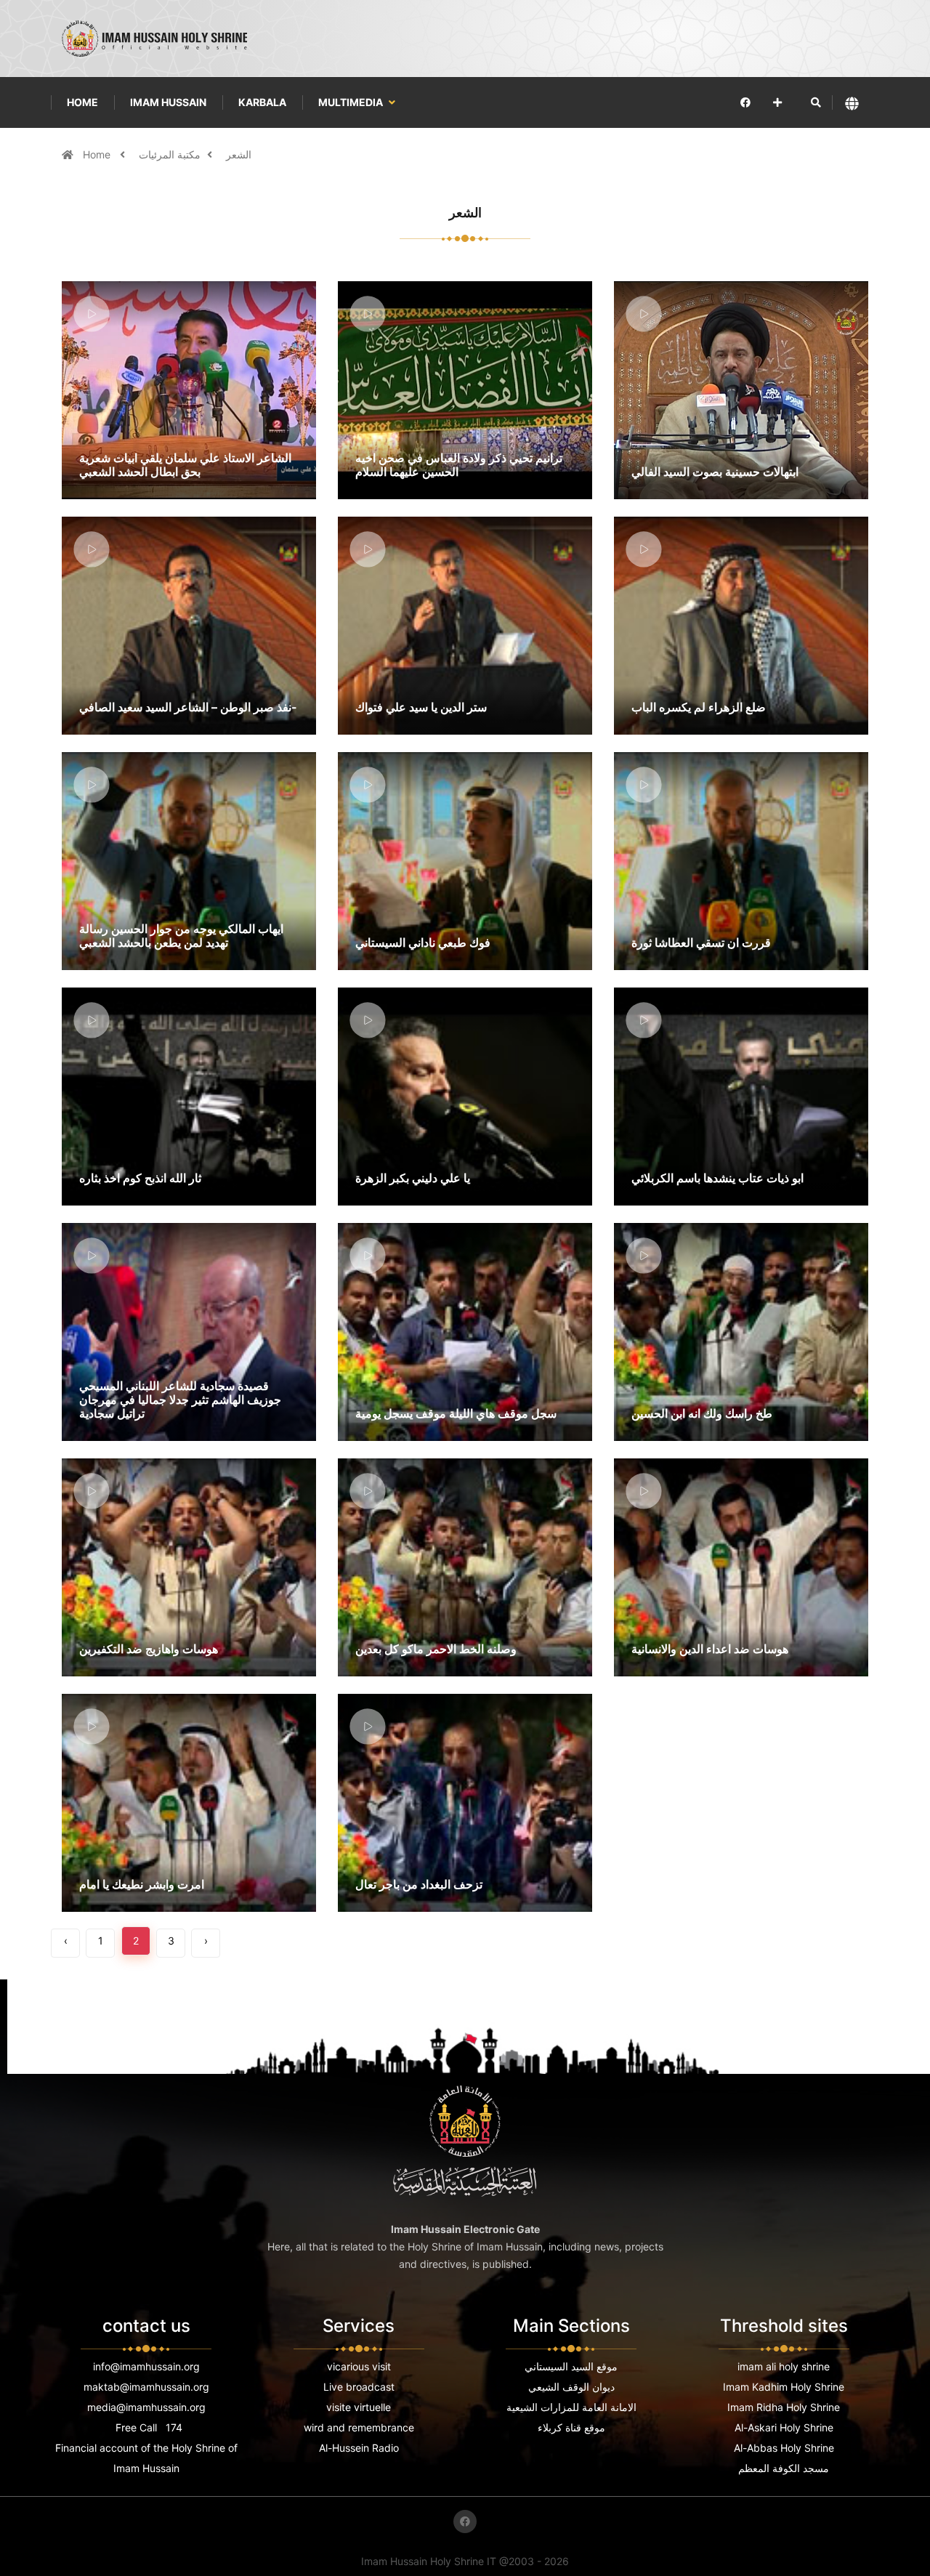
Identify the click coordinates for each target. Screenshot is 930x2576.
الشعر (239, 154)
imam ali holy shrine (784, 2366)
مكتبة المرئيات (170, 154)
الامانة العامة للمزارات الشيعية (571, 2407)
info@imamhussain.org (146, 2366)
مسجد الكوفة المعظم (784, 2468)
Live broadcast (359, 2387)
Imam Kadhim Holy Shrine (784, 2387)
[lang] (852, 103)
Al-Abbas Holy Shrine (784, 2448)
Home (82, 102)
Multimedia (352, 102)
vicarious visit (359, 2366)
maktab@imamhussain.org (146, 2387)
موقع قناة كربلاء (571, 2427)
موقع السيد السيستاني (571, 2366)
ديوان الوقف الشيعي (571, 2387)
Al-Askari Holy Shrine (784, 2427)
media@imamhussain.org (146, 2407)
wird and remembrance (359, 2427)
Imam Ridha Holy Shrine (784, 2407)
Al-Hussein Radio (359, 2448)
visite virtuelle (359, 2407)
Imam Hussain (168, 102)
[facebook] (745, 102)
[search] (816, 102)
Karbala (262, 102)
